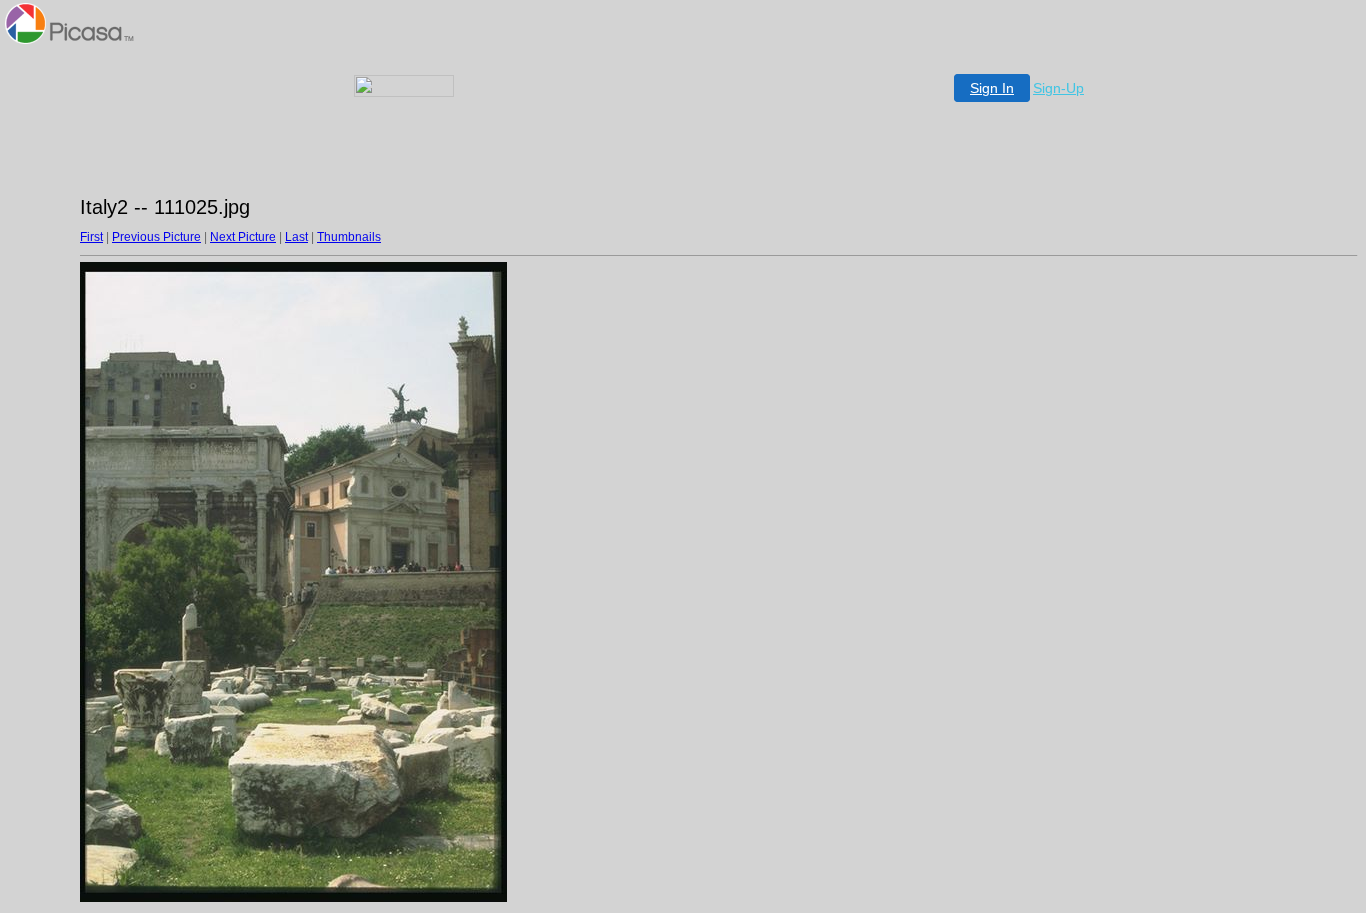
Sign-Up (1058, 88)
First (91, 237)
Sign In (992, 88)
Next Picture (243, 237)
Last (296, 237)
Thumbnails (349, 237)
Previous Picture (156, 237)
